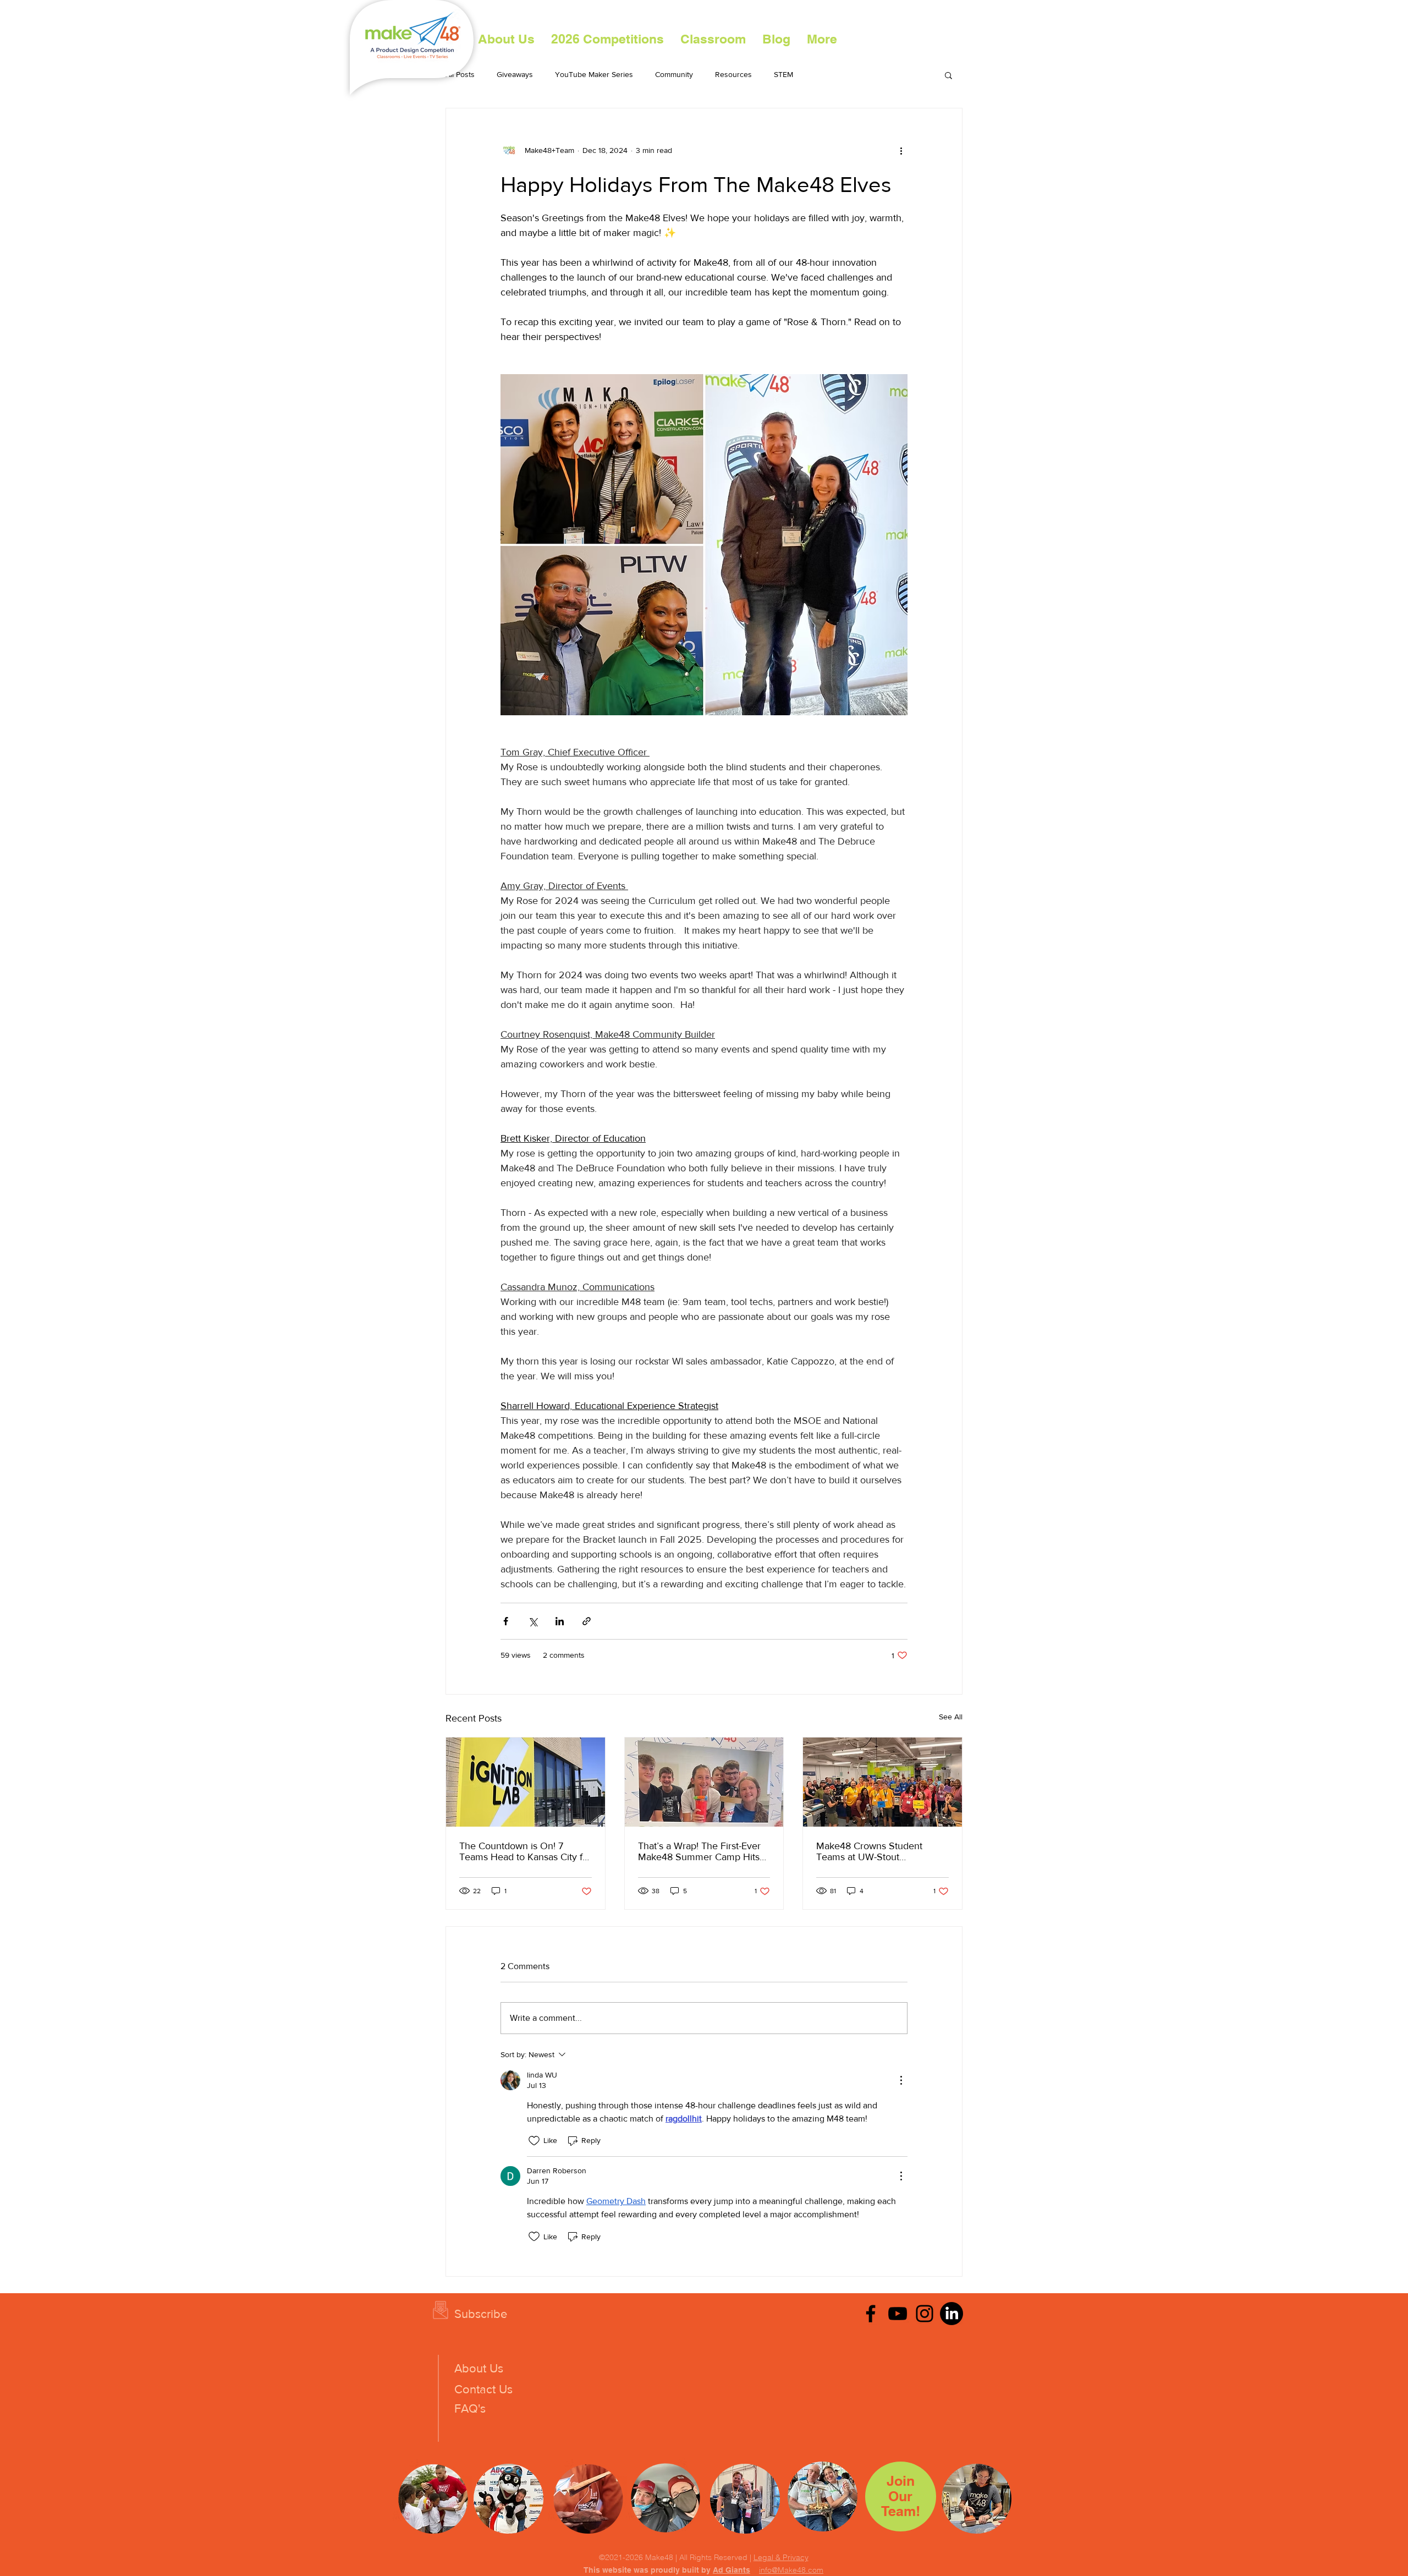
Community (674, 74)
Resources (733, 74)
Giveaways (515, 74)
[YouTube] (898, 2314)
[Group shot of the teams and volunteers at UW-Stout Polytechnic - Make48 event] (882, 1782)
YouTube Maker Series (594, 74)
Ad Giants (732, 2570)
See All (951, 1717)
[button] (607, 39)
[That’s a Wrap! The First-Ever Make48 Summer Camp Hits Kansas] (704, 1782)
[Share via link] (587, 1621)
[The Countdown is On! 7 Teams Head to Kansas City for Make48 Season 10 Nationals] (526, 1782)
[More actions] (901, 150)
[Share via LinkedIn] (560, 1621)
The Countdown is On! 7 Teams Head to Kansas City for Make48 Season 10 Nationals (525, 1851)
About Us (479, 2368)
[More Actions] (901, 2080)
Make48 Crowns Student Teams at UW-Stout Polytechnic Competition (869, 1851)
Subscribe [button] (481, 2314)
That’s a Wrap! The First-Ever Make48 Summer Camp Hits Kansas (699, 1851)
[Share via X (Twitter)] (533, 1621)
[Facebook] (871, 2314)
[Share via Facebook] (506, 1621)
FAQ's (470, 2408)
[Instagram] (925, 2314)
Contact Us (483, 2389)
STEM (783, 74)
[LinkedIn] (952, 2314)
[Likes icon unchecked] (534, 2141)
